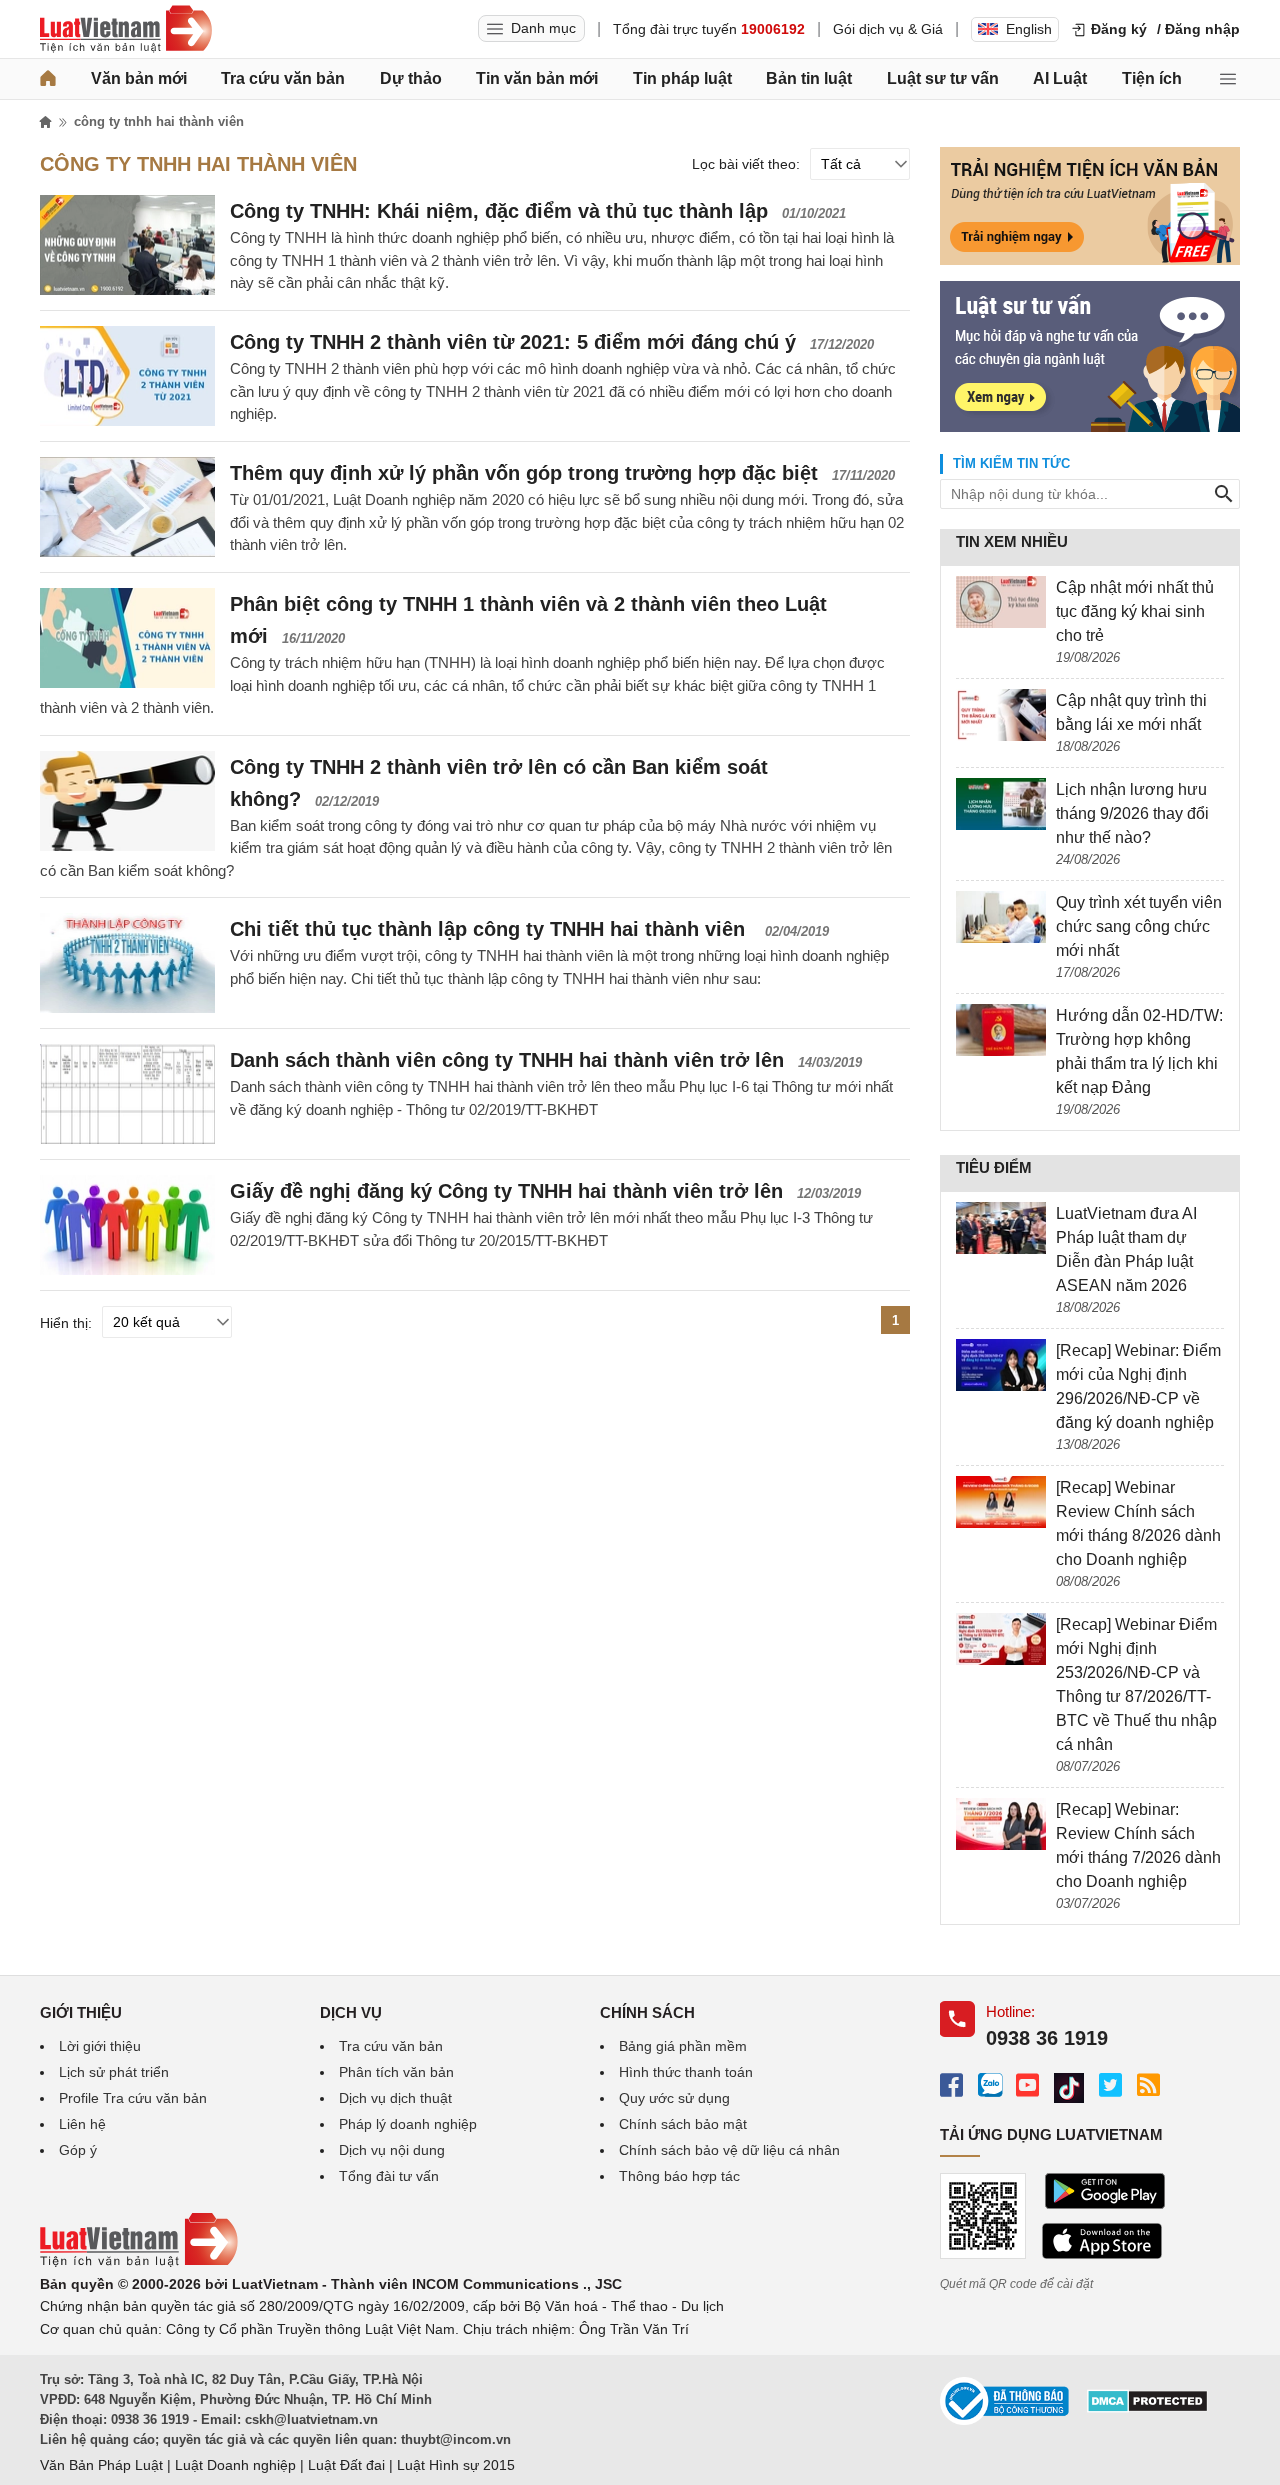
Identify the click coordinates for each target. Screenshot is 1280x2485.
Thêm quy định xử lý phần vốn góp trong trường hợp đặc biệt (524, 473)
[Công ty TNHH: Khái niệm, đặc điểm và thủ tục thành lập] (127, 245)
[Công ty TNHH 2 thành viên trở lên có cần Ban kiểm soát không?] (127, 801)
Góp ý (78, 2150)
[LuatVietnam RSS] (1148, 2084)
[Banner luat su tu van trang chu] (1090, 427)
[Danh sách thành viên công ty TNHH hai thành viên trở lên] (127, 1094)
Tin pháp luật (682, 78)
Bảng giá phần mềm (683, 2046)
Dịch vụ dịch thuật (395, 2098)
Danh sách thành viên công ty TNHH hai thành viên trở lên (507, 1060)
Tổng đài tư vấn (389, 2176)
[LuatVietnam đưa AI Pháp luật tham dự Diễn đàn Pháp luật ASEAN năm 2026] (1001, 1228)
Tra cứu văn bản (283, 78)
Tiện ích (1152, 78)
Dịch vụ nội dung (392, 2150)
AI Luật (1060, 78)
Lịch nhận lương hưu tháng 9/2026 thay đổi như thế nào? (1132, 813)
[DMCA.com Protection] (1147, 2408)
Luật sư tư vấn (943, 78)
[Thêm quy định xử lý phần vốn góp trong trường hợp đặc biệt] (127, 507)
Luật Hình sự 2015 (456, 2465)
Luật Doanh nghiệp (235, 2465)
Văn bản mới (139, 78)
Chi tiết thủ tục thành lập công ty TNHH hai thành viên (490, 929)
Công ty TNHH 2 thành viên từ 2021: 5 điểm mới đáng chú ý (513, 342)
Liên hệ (82, 2124)
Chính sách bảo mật (683, 2124)
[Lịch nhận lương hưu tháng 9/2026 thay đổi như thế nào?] (1001, 804)
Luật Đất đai (346, 2465)
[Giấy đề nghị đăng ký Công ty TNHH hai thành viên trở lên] (127, 1225)
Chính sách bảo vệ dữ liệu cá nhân (729, 2150)
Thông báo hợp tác (679, 2176)
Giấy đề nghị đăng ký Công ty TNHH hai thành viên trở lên (506, 1191)
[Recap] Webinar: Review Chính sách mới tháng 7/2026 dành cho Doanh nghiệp (1138, 1845)
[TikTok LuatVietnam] (1069, 2088)
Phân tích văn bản (396, 2072)
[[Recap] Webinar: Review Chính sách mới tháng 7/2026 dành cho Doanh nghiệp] (1001, 1824)
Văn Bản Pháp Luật (101, 2465)
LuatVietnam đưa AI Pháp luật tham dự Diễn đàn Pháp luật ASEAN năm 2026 (1126, 1249)
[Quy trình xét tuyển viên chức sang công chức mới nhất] (1001, 917)
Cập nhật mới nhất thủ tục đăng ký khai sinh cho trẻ (1135, 611)
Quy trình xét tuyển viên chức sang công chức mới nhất (1139, 926)
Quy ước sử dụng (674, 2098)
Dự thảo (411, 78)
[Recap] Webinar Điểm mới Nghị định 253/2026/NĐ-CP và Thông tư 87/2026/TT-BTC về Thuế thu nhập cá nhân (1136, 1684)
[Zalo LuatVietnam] (989, 2084)
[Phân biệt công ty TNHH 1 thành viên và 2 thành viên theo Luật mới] (127, 638)
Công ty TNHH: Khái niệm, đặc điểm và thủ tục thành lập (499, 211)
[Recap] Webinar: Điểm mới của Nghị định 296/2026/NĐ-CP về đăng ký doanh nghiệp (1138, 1386)
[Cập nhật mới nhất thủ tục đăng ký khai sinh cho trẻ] (1001, 602)
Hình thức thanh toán (686, 2072)
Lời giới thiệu (100, 2046)
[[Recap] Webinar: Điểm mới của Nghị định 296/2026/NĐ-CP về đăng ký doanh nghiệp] (1001, 1365)
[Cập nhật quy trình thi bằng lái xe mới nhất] (1001, 715)
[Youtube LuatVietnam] (1027, 2084)
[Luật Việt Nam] (126, 29)
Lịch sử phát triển (114, 2072)
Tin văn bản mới (537, 78)
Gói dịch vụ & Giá (888, 29)
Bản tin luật (809, 78)
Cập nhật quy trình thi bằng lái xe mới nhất (1131, 712)
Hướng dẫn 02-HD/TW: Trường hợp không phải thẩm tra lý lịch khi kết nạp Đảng (1139, 1051)
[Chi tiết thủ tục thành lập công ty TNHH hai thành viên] (127, 963)
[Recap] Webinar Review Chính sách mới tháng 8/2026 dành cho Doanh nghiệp (1138, 1523)
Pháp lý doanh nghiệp (408, 2124)
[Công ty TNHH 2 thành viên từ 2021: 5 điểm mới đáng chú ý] (127, 376)
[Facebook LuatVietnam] (951, 2084)
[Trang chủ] (48, 79)
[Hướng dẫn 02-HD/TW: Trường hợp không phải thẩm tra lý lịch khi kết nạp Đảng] (1001, 1030)
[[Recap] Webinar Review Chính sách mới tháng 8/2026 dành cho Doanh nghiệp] (1001, 1502)
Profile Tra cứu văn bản (133, 2098)
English (1029, 29)
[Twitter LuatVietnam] (1110, 2084)
